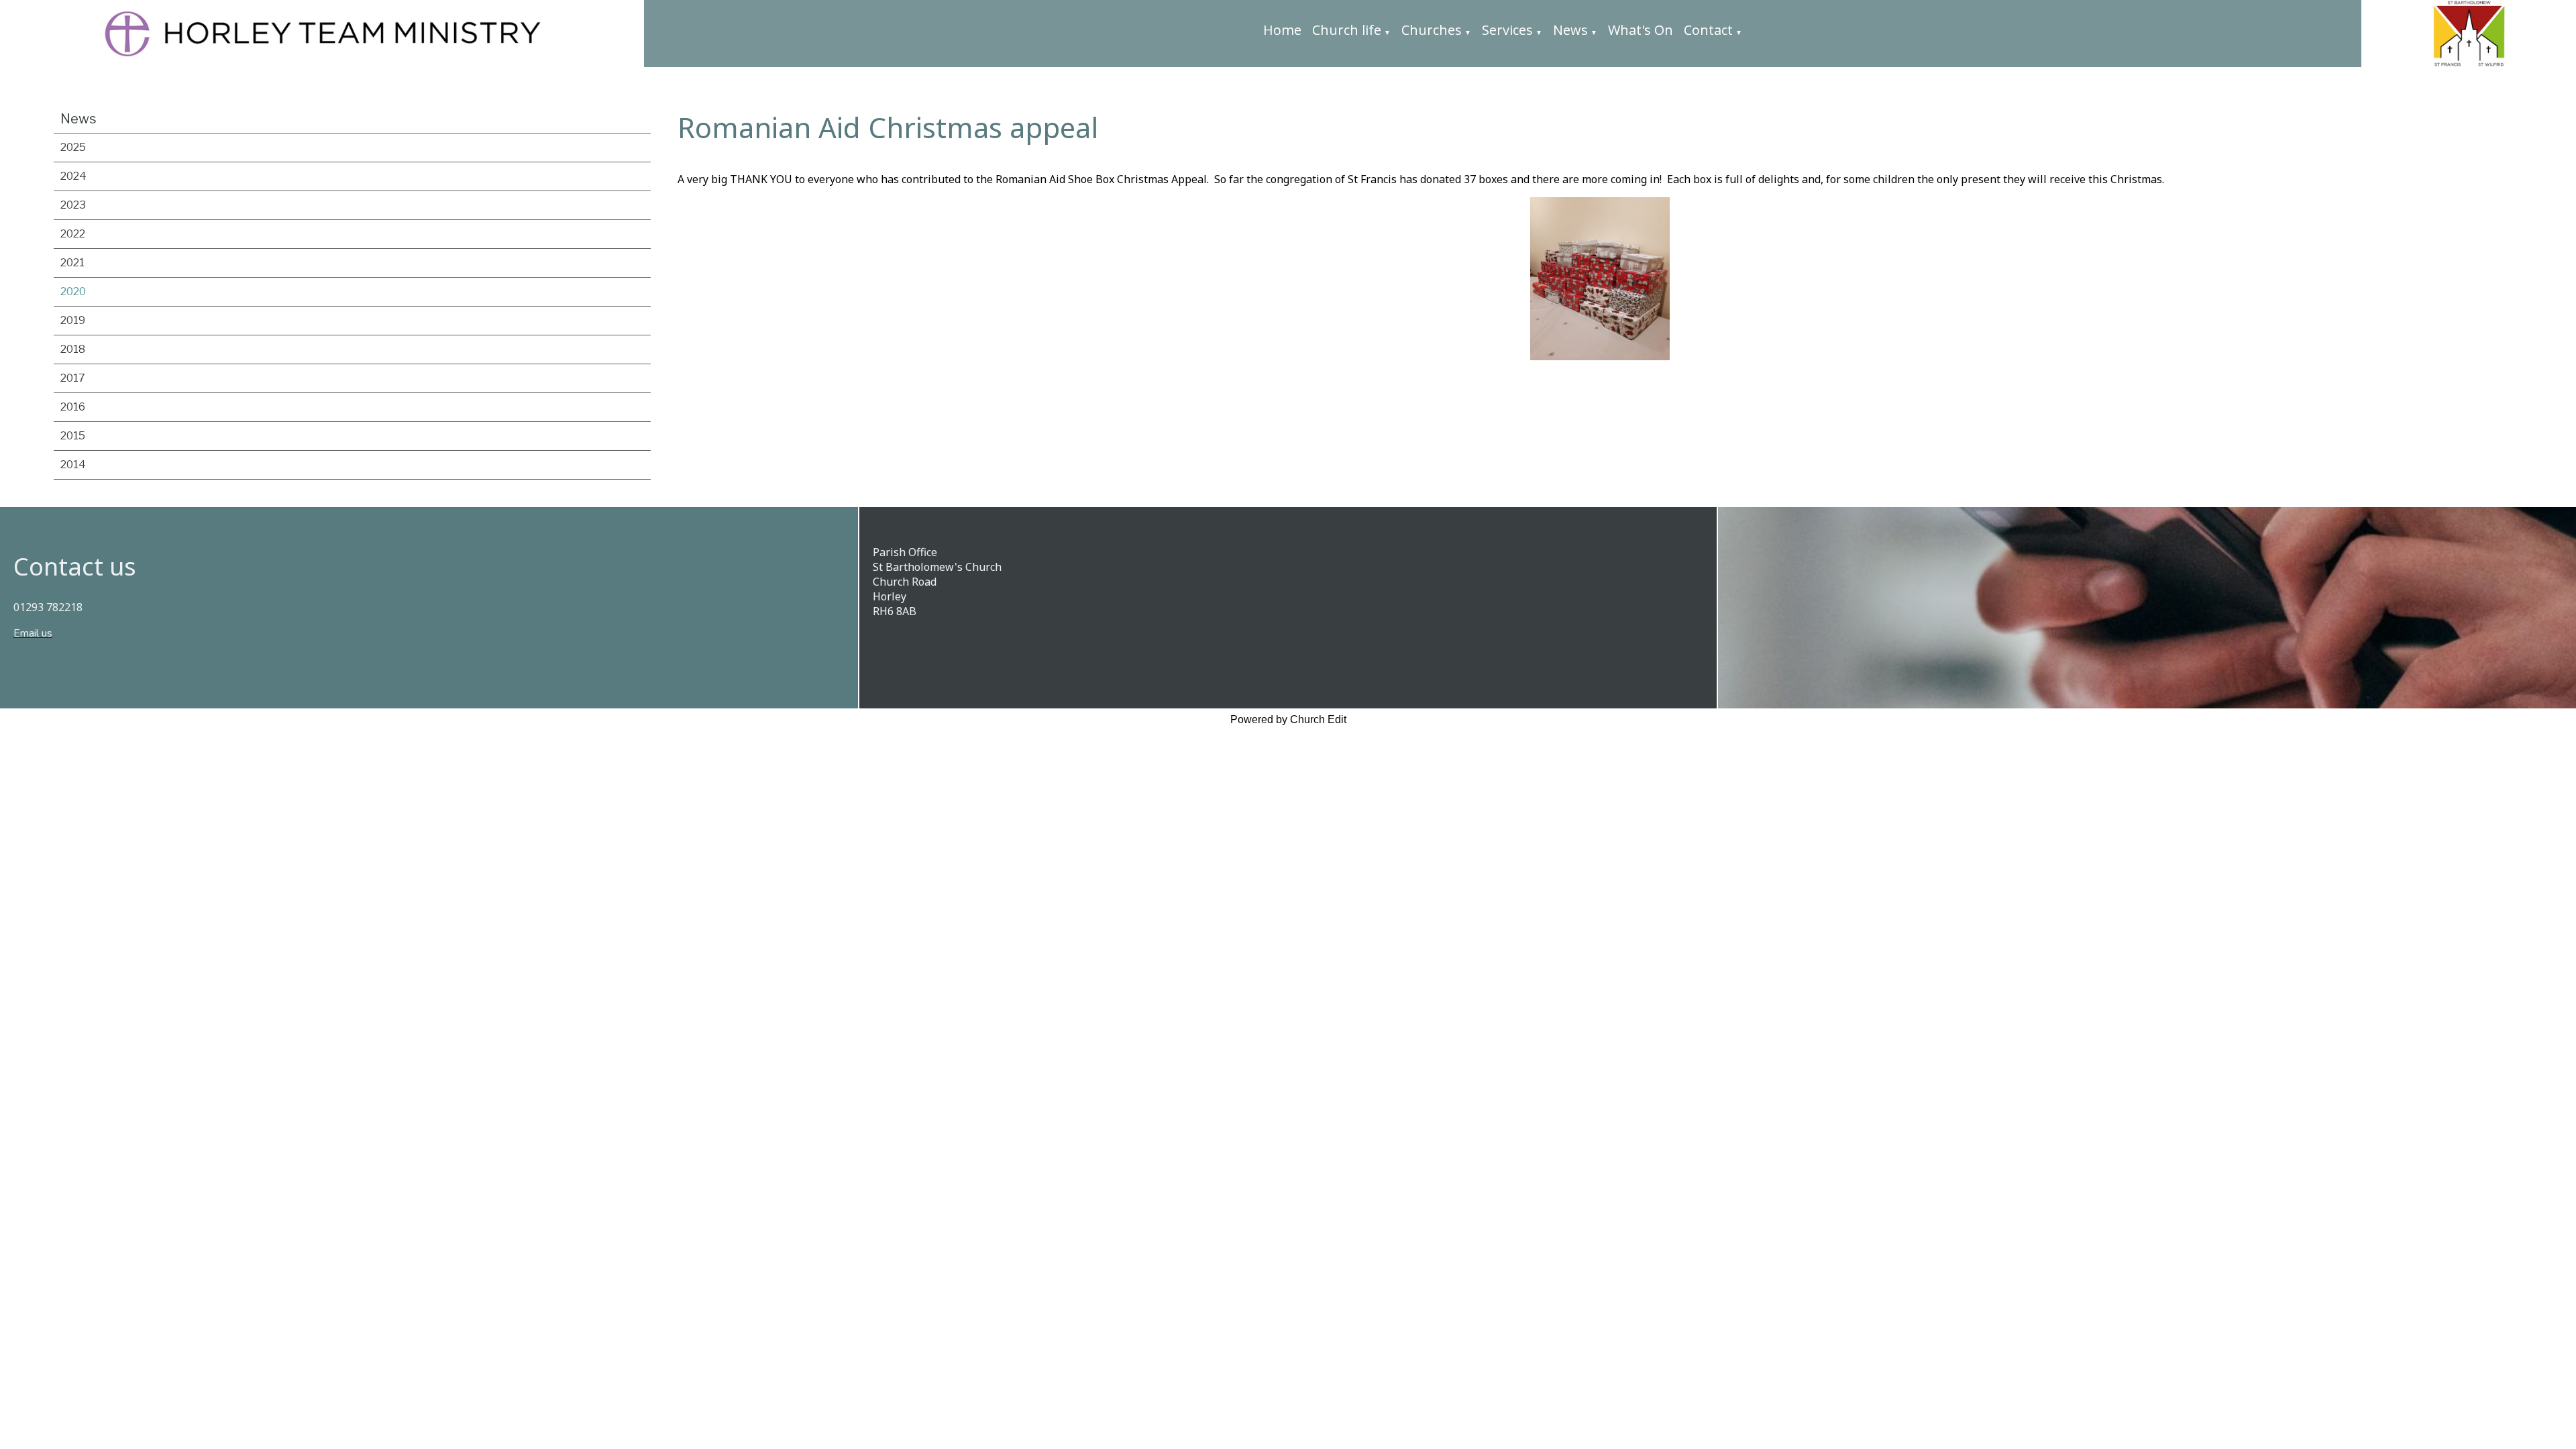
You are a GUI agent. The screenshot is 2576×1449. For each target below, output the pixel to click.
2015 (73, 436)
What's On (1641, 30)
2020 (73, 291)
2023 (73, 205)
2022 (73, 234)
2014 (73, 465)
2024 (73, 176)
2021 (72, 263)
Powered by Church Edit (1288, 719)
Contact (1708, 30)
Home (1282, 30)
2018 (73, 349)
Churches (1432, 30)
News (1570, 30)
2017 (73, 378)
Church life (1347, 30)
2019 (73, 320)
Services (1507, 30)
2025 (73, 147)
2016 (73, 407)
